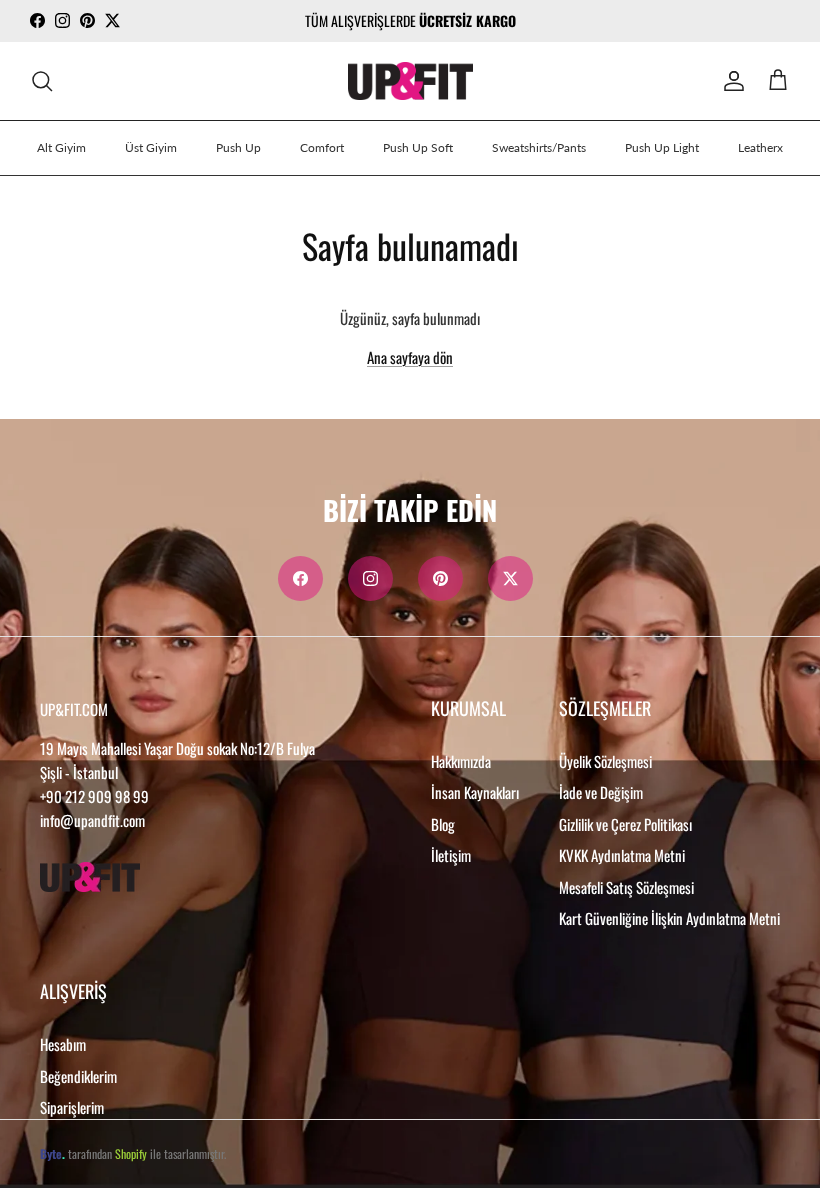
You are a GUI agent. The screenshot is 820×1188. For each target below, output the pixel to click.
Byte (51, 1153)
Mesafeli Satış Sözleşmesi (626, 887)
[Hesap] (730, 81)
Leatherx (760, 147)
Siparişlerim (72, 1107)
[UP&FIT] (410, 81)
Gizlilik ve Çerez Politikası (625, 824)
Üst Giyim (151, 147)
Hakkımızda (461, 761)
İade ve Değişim (601, 792)
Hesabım (63, 1044)
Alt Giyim (61, 147)
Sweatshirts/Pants (539, 147)
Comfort (322, 147)
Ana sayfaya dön (410, 357)
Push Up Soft (418, 147)
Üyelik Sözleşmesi (605, 761)
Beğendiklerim (78, 1076)
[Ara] (42, 81)
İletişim (451, 855)
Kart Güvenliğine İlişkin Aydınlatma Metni (669, 918)
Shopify (131, 1153)
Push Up (238, 147)
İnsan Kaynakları (475, 792)
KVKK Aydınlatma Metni (622, 855)
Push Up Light (662, 147)
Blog (443, 824)
